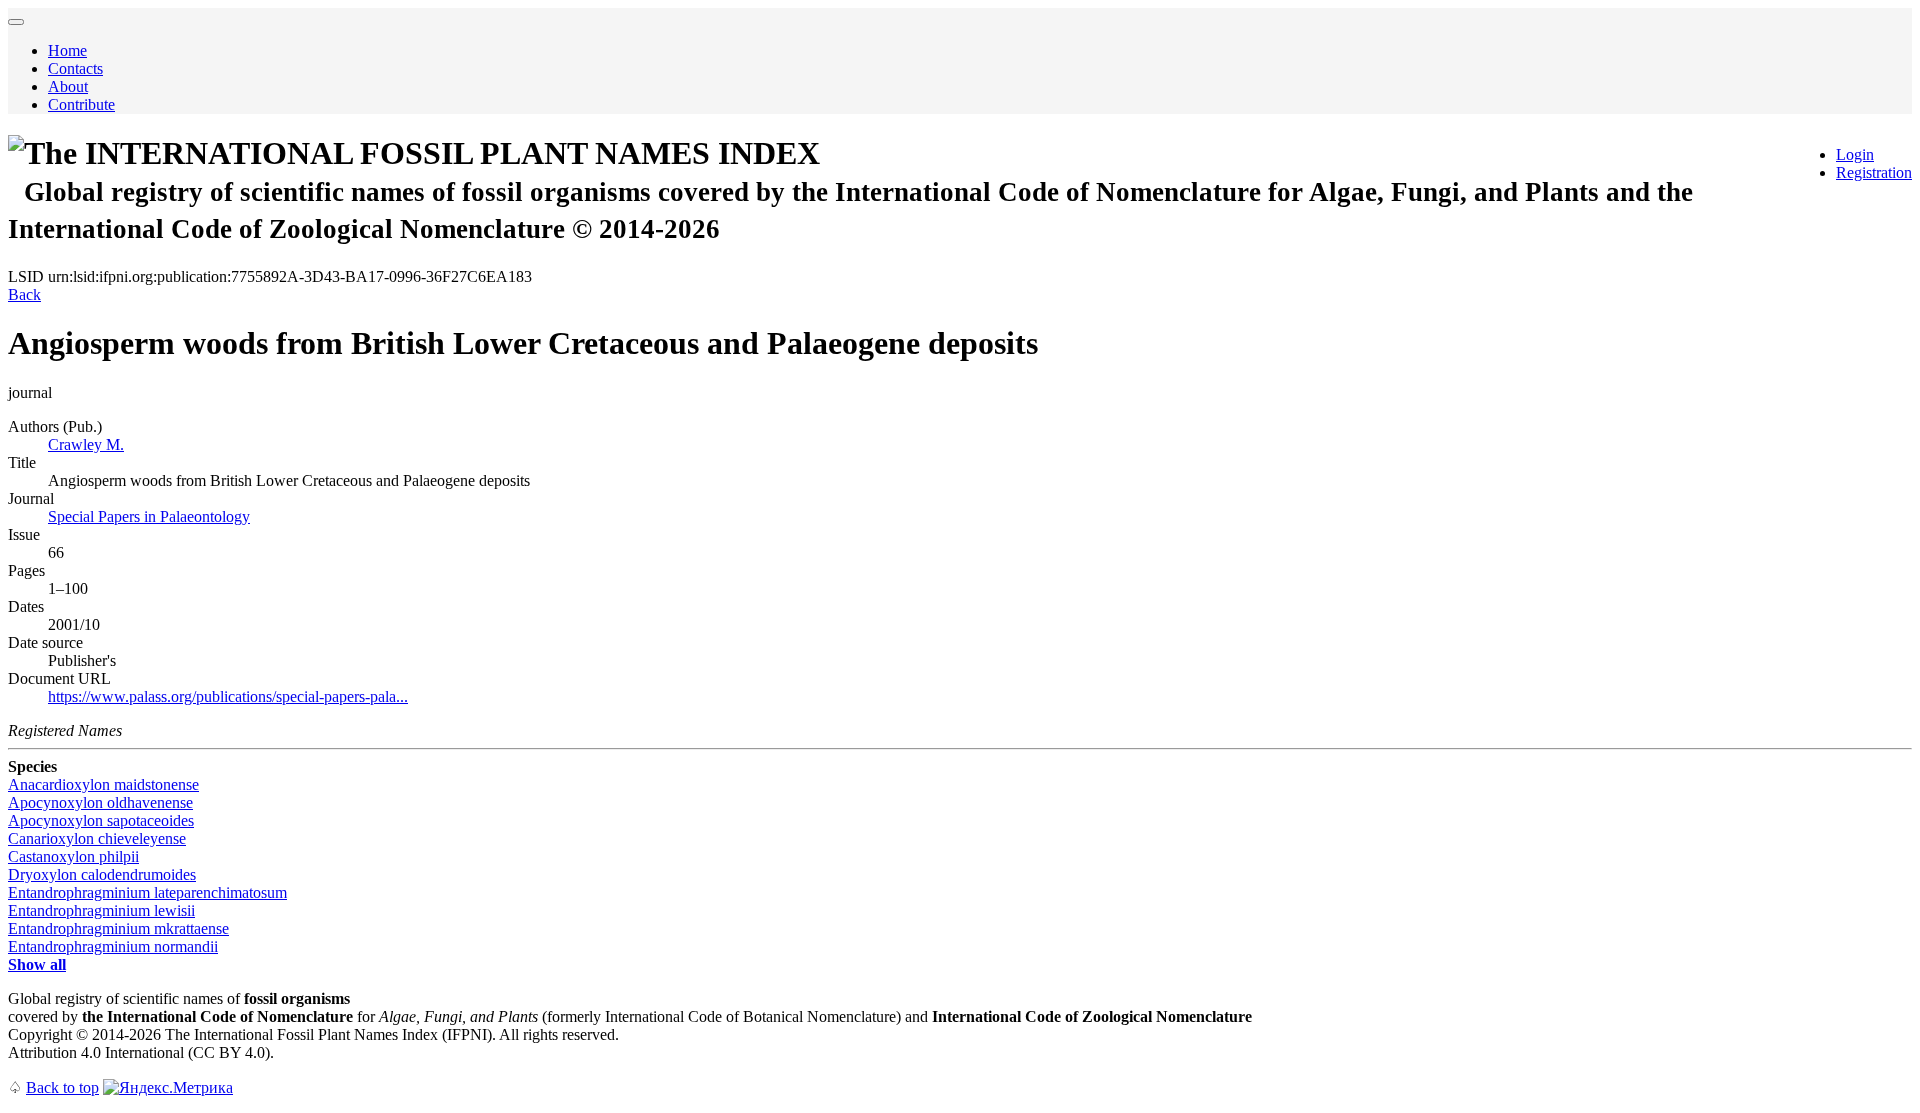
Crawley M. (86, 444)
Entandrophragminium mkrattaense (118, 928)
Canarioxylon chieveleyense (97, 838)
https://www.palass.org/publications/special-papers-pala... (228, 696)
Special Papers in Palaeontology (149, 516)
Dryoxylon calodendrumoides (102, 874)
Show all (37, 964)
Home (67, 50)
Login (1855, 154)
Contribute (81, 104)
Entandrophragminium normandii (113, 946)
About (68, 86)
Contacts (75, 68)
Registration (1874, 172)
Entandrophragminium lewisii (101, 910)
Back (24, 294)
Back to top (62, 1087)
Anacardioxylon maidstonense (103, 784)
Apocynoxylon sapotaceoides (101, 820)
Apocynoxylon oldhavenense (100, 802)
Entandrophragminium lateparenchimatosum (147, 892)
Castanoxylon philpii (73, 856)
